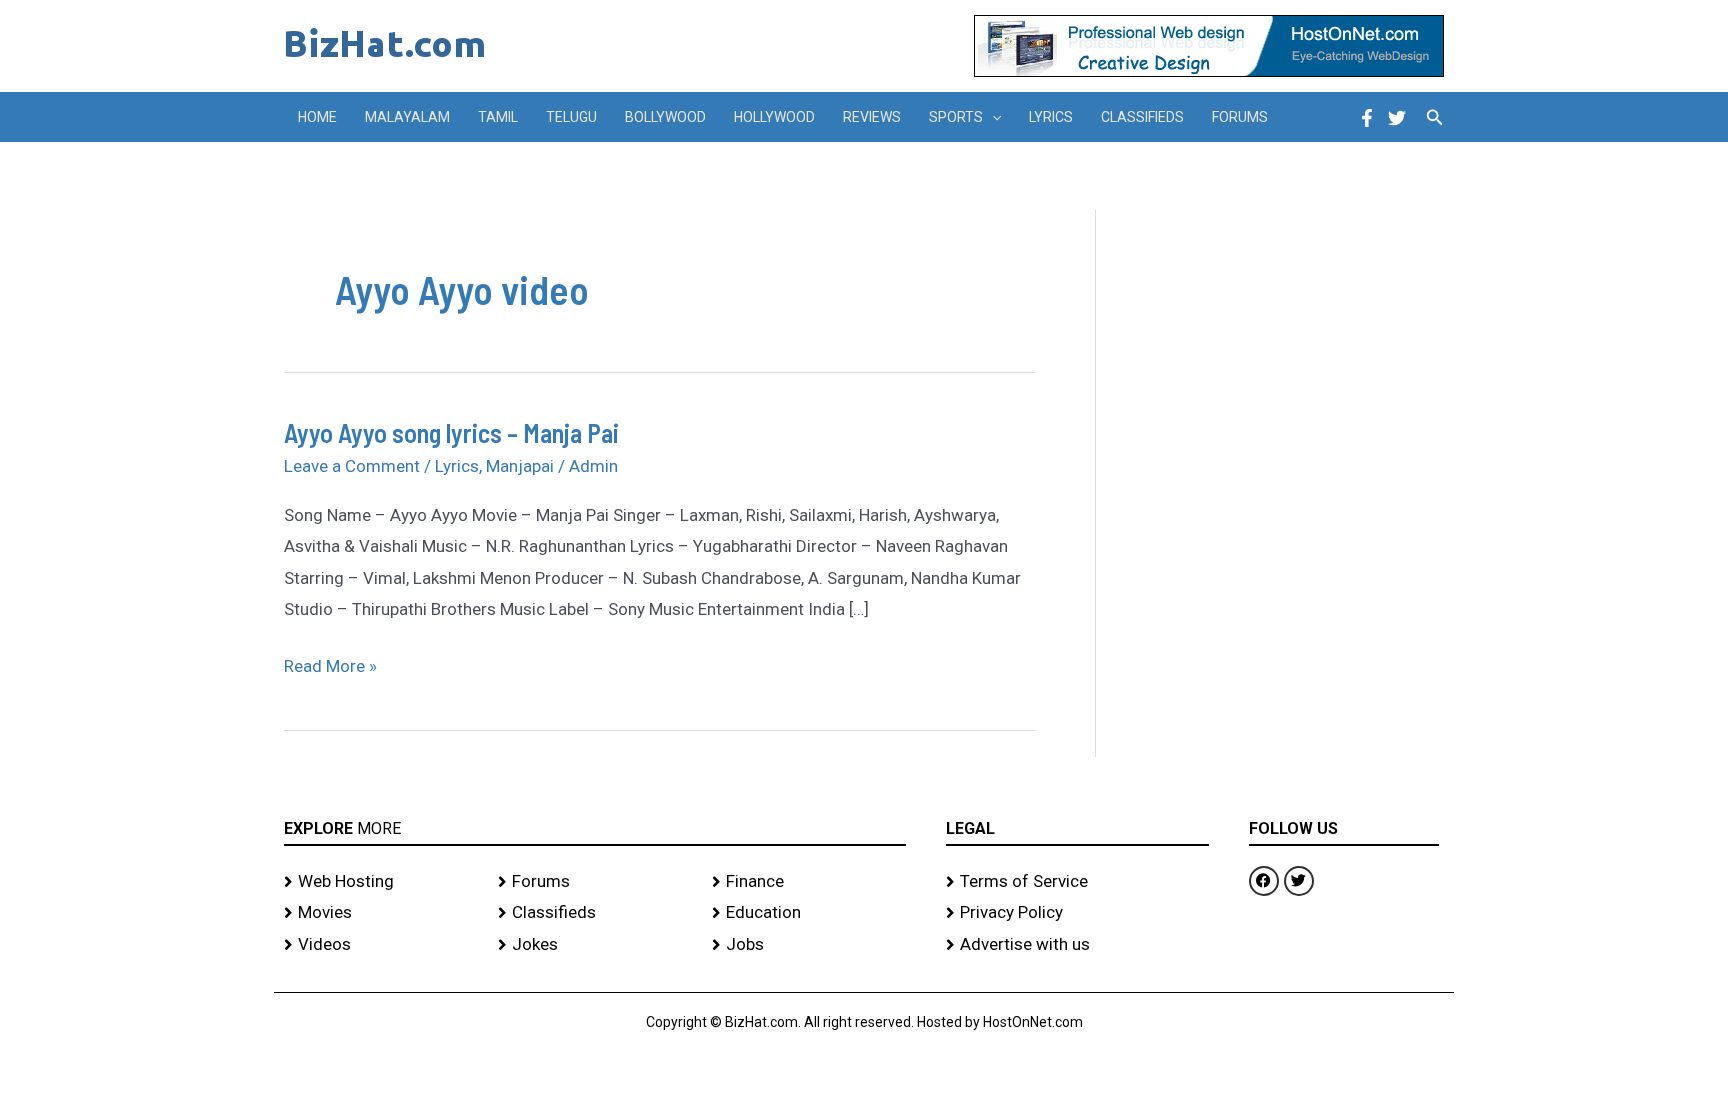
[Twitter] (1397, 118)
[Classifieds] (595, 913)
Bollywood (665, 117)
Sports (956, 117)
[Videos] (381, 945)
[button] (992, 117)
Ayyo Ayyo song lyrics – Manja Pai (451, 432)
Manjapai (520, 466)
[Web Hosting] (381, 882)
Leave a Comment (352, 466)
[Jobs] (809, 945)
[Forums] (595, 882)
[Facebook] (1367, 118)
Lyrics (1051, 117)
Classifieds (1142, 117)
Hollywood (774, 117)
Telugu (571, 117)
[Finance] (809, 882)
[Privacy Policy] (1077, 913)
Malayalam (407, 117)
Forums (1240, 117)
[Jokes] (595, 945)
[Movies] (381, 913)
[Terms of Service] (1077, 882)
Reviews (872, 117)
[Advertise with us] (1077, 945)
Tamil (498, 117)
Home (317, 117)
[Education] (809, 913)
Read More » (330, 663)
